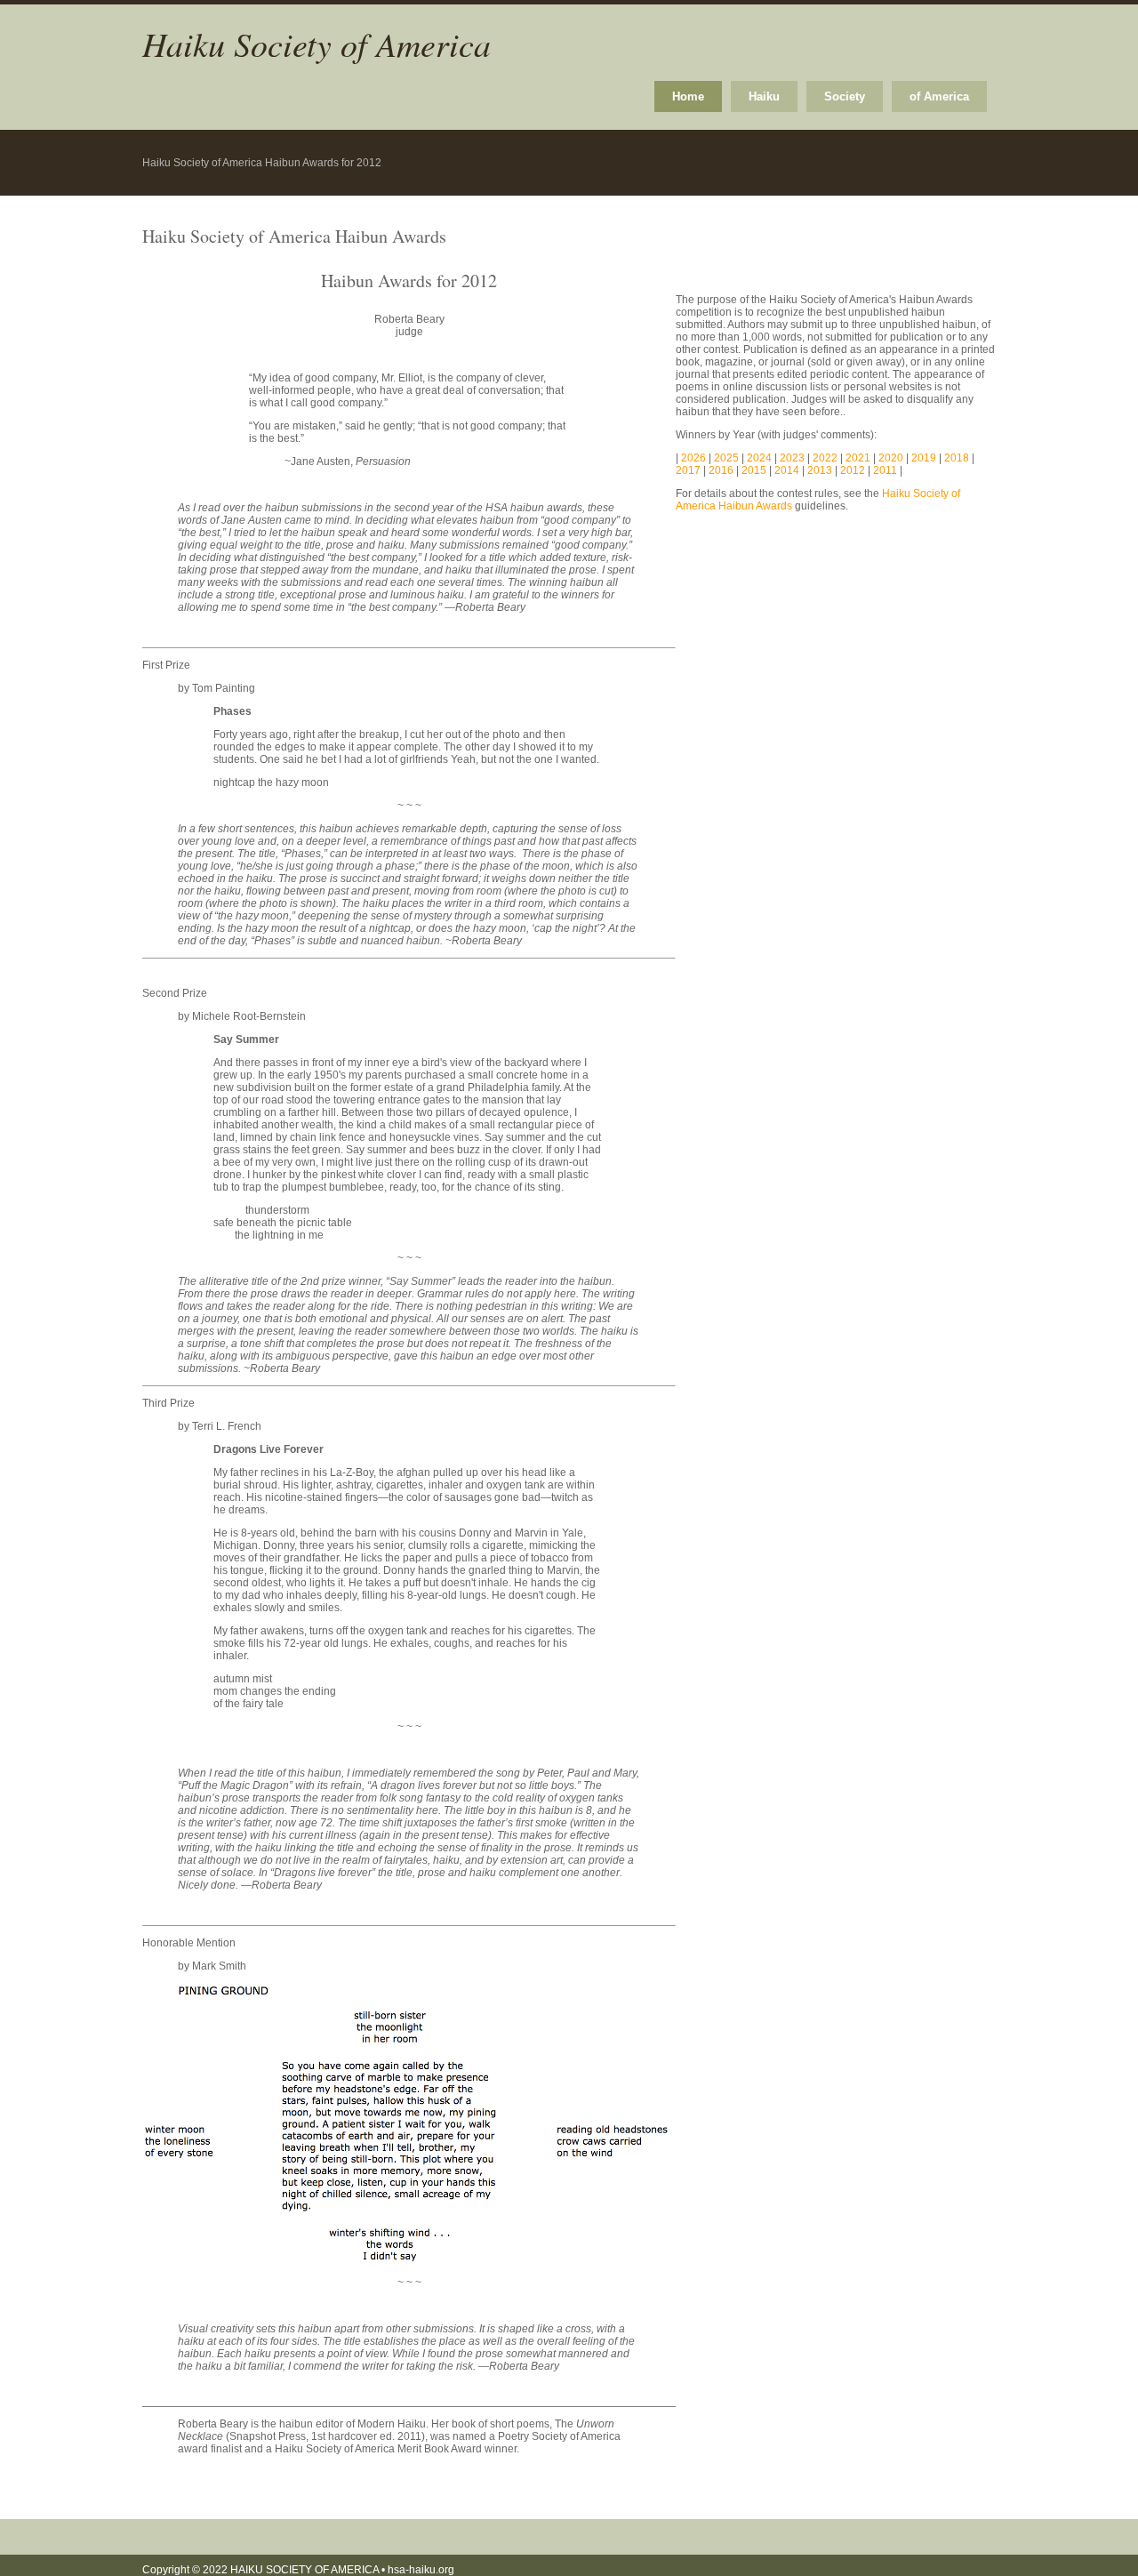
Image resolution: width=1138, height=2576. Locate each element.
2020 (891, 458)
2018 (957, 458)
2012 (853, 470)
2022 (825, 458)
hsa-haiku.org (421, 2570)
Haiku (764, 96)
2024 (761, 458)
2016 (721, 470)
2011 (885, 470)
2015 (754, 470)
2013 (820, 470)
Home (688, 96)
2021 (858, 458)
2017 (688, 470)
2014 (787, 470)
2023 (793, 458)
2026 (695, 458)
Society (845, 96)
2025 (728, 458)
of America (939, 96)
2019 (924, 458)
